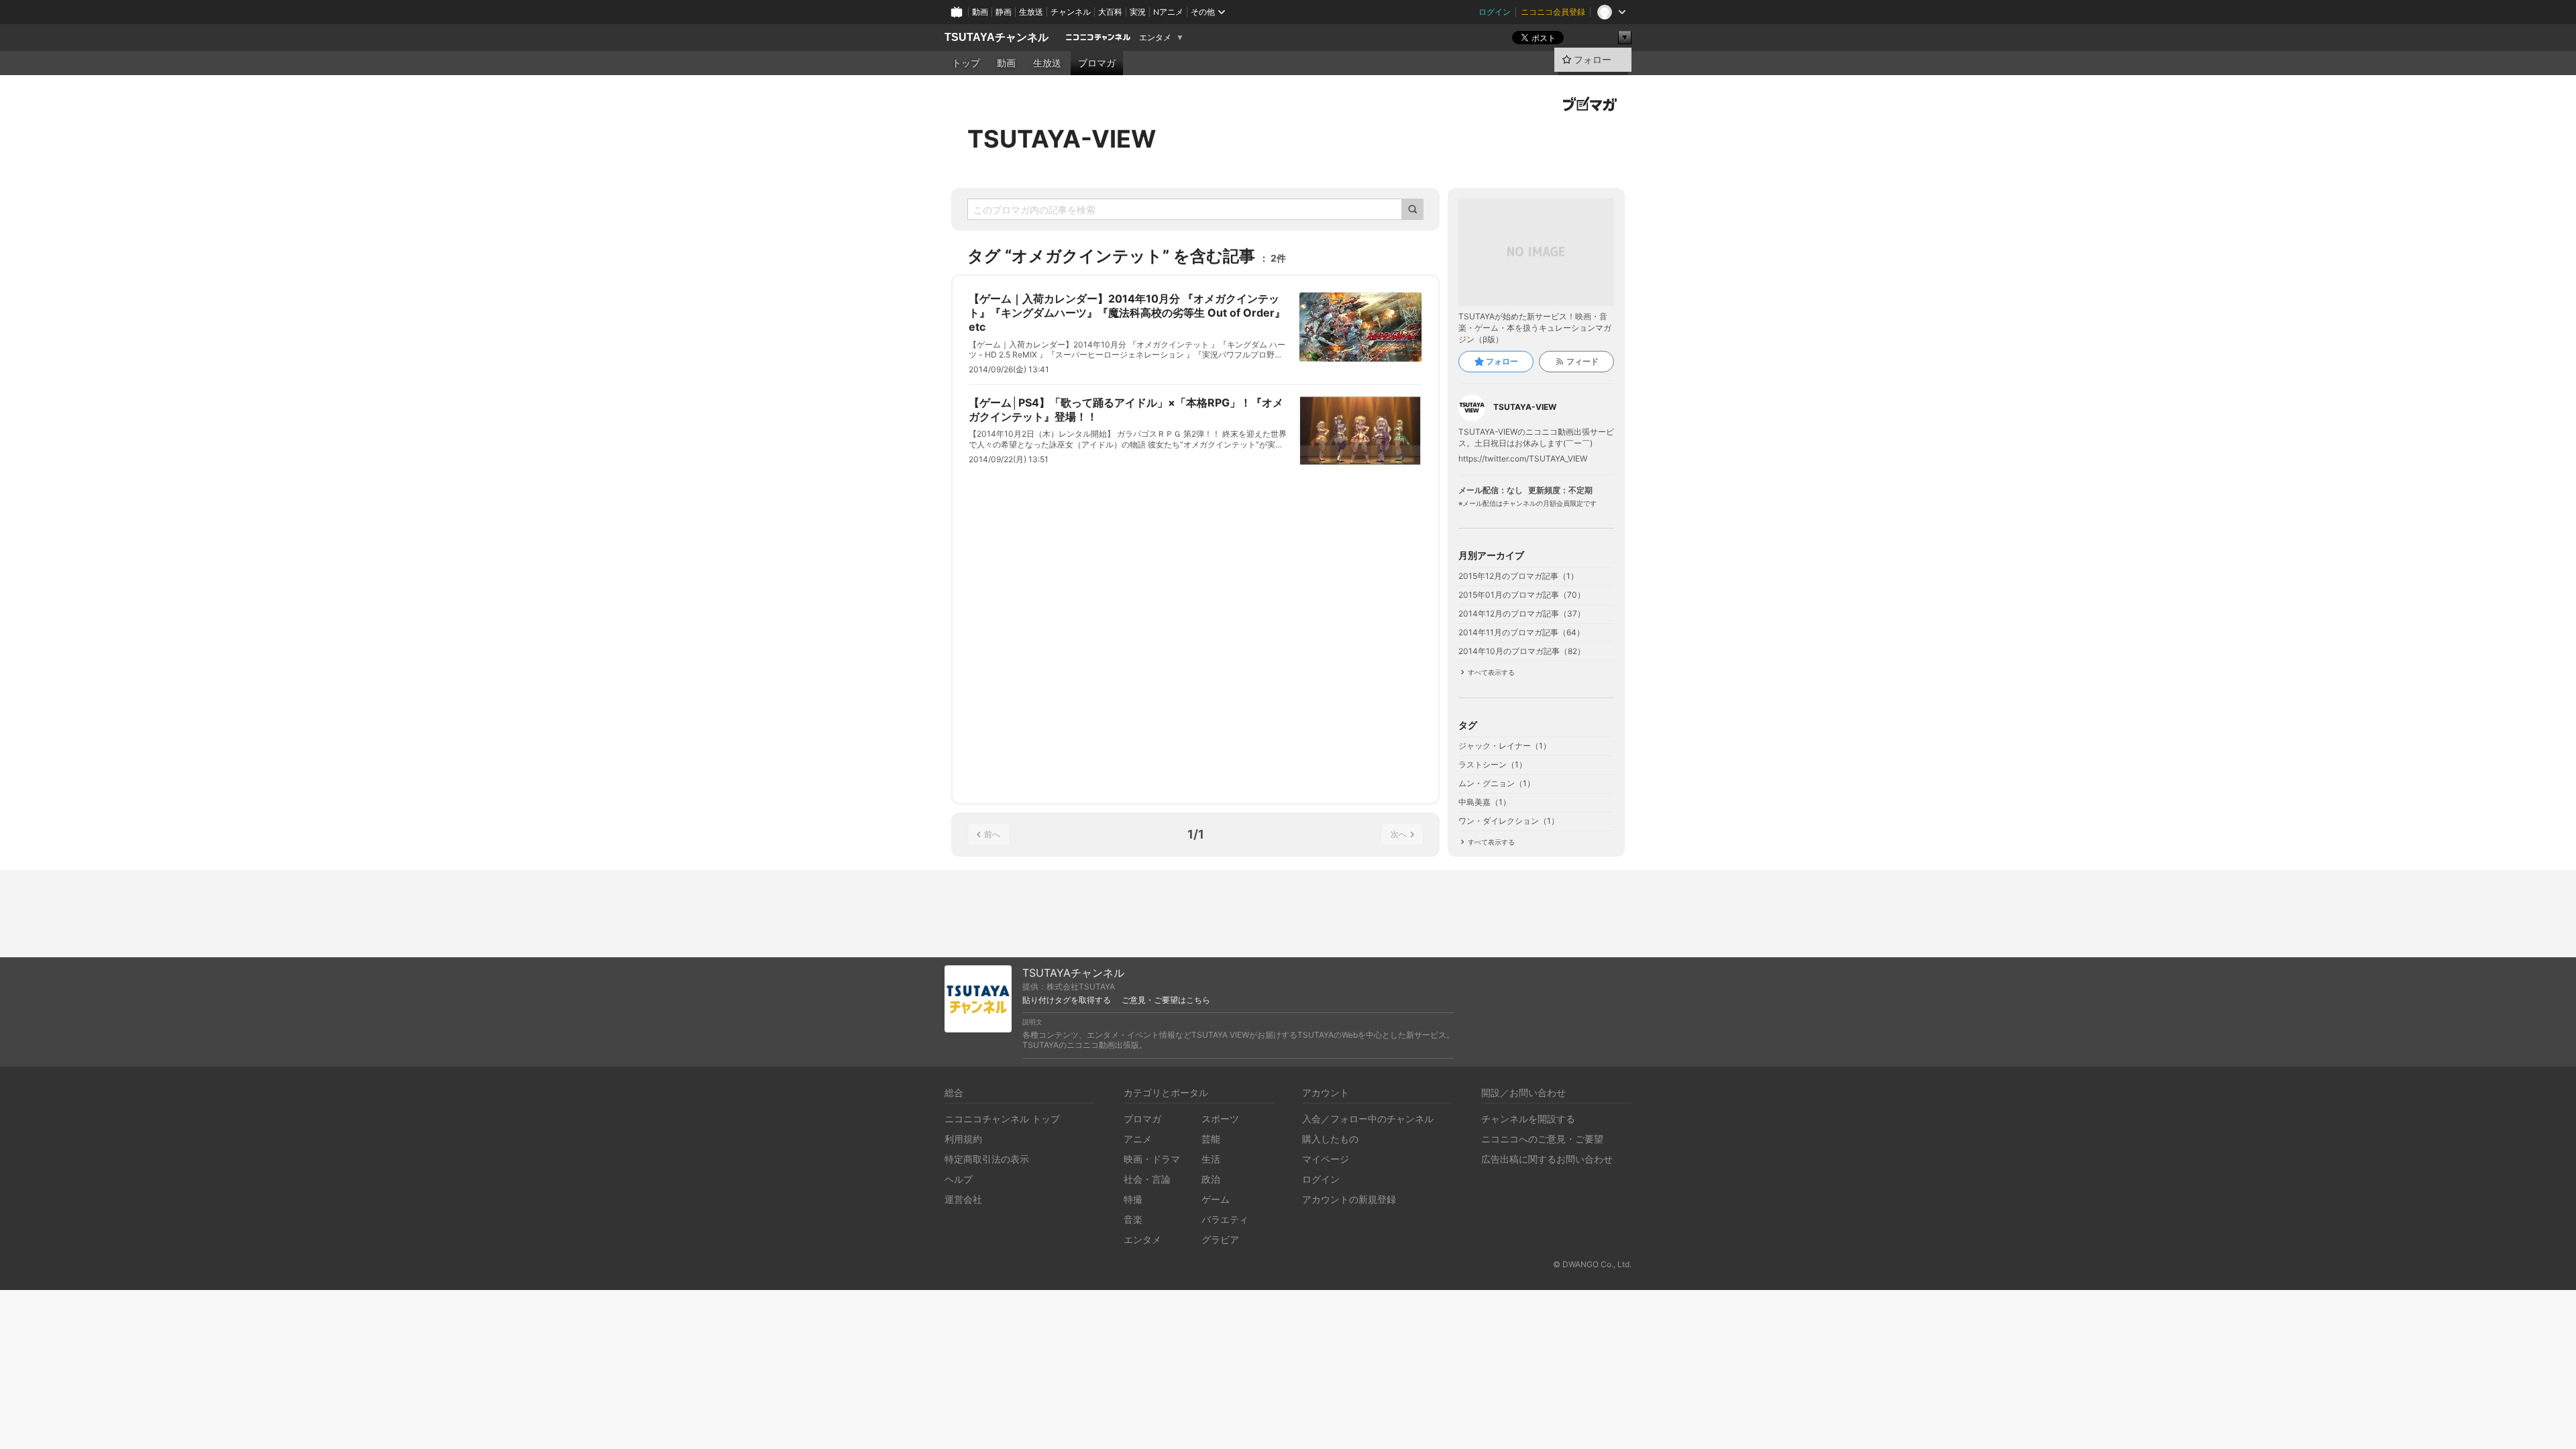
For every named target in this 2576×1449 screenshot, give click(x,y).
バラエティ (1225, 1219)
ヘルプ (959, 1179)
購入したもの (1330, 1139)
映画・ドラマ (1152, 1159)
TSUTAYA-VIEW (1062, 139)
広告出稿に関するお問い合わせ (1547, 1159)
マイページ (1326, 1159)
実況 (1138, 12)
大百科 (1110, 12)
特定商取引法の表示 (987, 1159)
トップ (966, 63)
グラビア (1220, 1239)
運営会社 (963, 1199)
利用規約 (963, 1139)
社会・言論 (1147, 1179)
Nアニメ (1168, 12)
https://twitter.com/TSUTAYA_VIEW (1523, 459)
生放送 (1031, 12)
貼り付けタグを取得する (1067, 1000)
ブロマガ (1097, 63)
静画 (1004, 12)
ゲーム (1216, 1199)
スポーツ (1220, 1119)
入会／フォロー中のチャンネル (1368, 1119)
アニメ (1138, 1139)
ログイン (1495, 12)
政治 (1211, 1179)
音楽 (1133, 1219)
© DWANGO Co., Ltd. (1592, 1264)
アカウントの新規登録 (1349, 1199)
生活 (1211, 1159)
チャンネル (1071, 12)
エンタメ (1155, 38)
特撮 (1133, 1199)
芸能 (1211, 1139)
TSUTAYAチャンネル (997, 37)
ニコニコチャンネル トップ (1002, 1119)
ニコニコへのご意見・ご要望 (1542, 1139)
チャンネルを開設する (1528, 1119)
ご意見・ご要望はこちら (1166, 1000)
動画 (980, 12)
